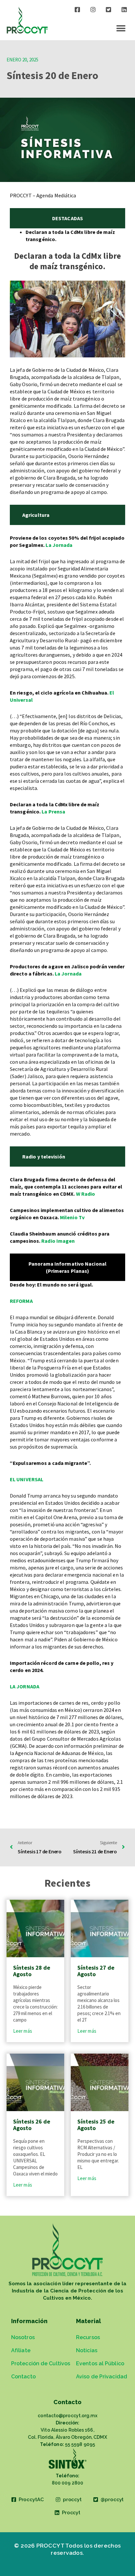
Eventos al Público (100, 2363)
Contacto (23, 2377)
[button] (121, 28)
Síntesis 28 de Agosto (32, 1971)
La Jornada (59, 545)
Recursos (88, 2337)
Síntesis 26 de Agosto (32, 2125)
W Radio (86, 1194)
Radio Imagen (58, 1241)
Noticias (87, 2350)
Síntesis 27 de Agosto (96, 1971)
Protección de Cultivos (41, 2363)
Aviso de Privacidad (102, 2377)
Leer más (23, 2031)
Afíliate (21, 2350)
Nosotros (23, 2337)
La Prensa (53, 812)
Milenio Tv (72, 1217)
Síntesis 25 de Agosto (96, 2125)
